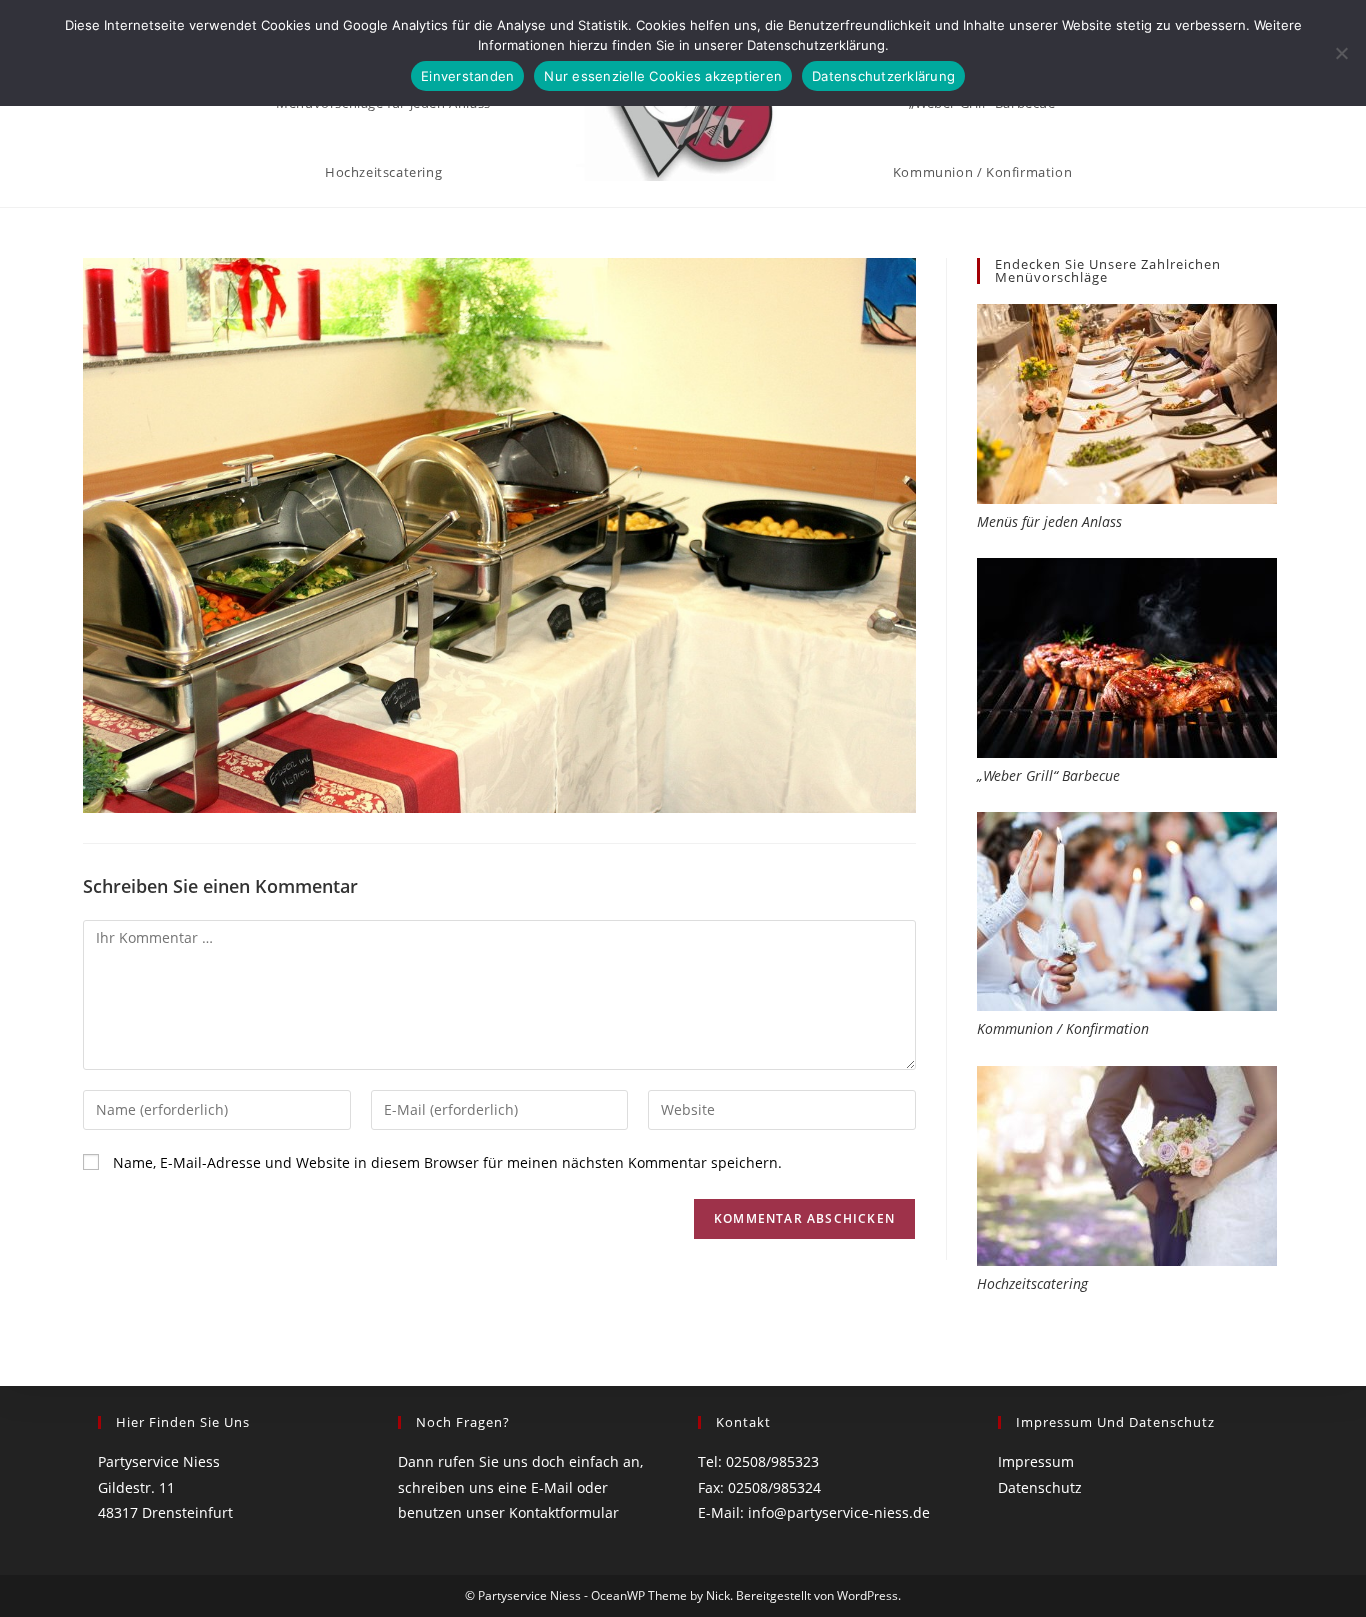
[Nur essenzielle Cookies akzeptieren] (1341, 53)
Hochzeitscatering (1032, 1283)
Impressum (1036, 1461)
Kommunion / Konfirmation (1063, 1028)
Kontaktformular (564, 1512)
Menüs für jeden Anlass (1049, 521)
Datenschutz (1040, 1487)
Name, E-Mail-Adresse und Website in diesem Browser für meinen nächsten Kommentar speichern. (447, 1162)
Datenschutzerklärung (883, 76)
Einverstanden (467, 76)
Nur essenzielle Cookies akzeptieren (663, 76)
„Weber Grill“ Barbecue (1048, 775)
